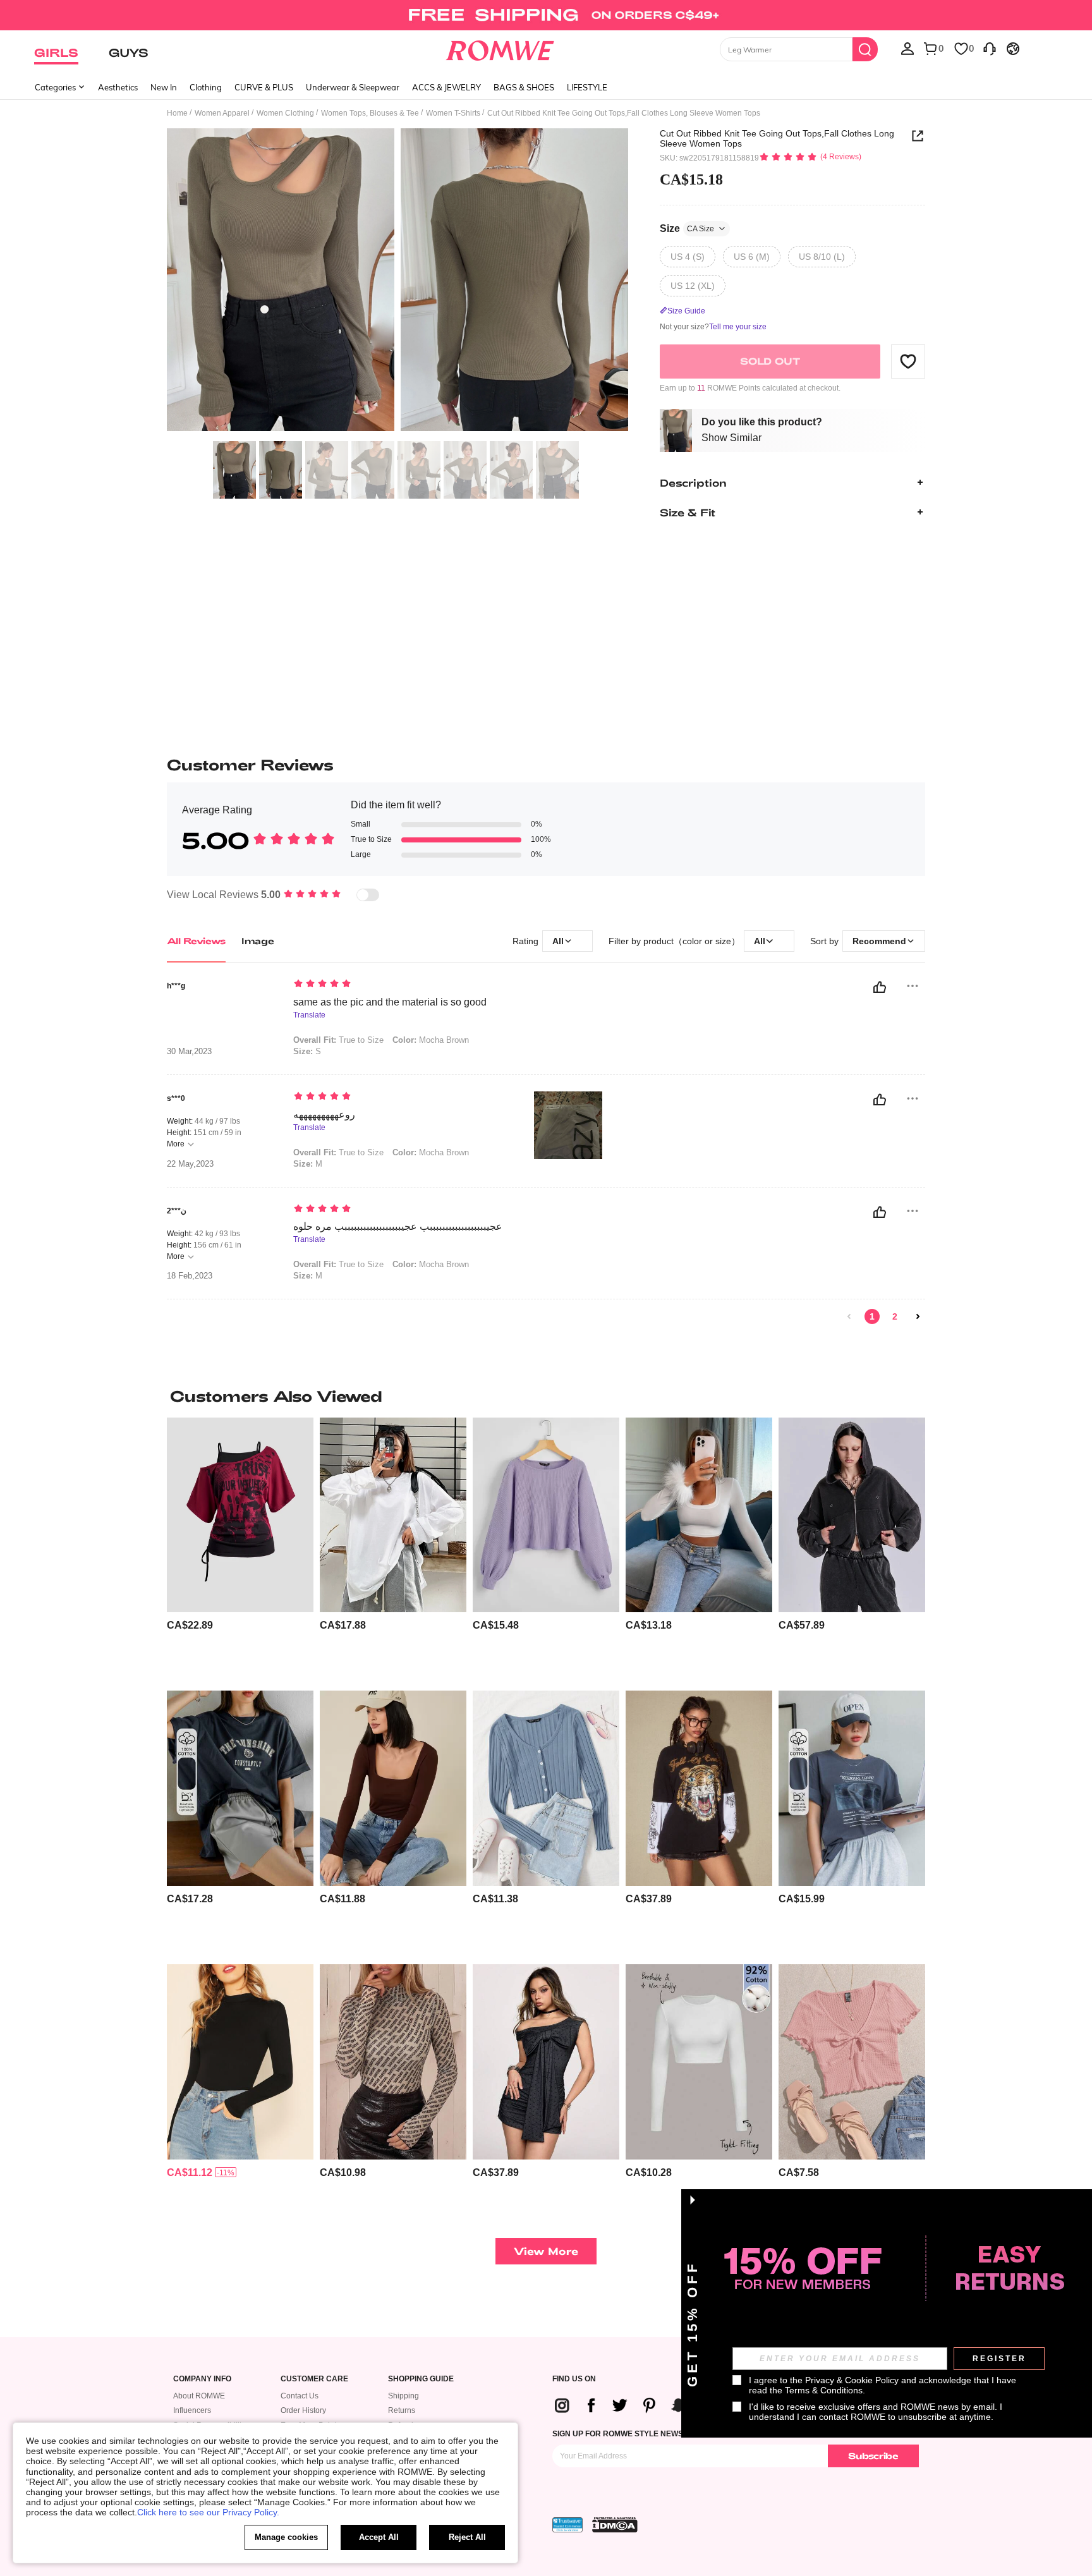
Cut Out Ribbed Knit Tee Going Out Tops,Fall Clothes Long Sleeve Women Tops (777, 138)
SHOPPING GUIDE (421, 2379)
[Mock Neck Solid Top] (240, 2062)
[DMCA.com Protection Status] (615, 2525)
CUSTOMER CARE (314, 2379)
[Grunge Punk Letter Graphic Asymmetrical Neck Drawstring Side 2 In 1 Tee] (240, 1515)
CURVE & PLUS (264, 87)
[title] (546, 1396)
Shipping (403, 2396)
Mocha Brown (431, 1040)
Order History (303, 2410)
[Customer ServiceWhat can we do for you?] (990, 48)
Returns (402, 2410)
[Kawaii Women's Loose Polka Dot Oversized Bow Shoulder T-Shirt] (546, 2062)
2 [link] (895, 1316)
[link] (546, 15)
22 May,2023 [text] (190, 1164)
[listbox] (907, 48)
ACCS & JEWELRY (446, 87)
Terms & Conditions (824, 2390)
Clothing (206, 87)
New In (164, 87)
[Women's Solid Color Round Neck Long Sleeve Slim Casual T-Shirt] (699, 2062)
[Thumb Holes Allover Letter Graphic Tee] (393, 2062)
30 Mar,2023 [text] (189, 1052)
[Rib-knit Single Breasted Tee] (546, 1788)
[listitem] (240, 1549)
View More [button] (546, 2251)
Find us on (574, 2379)
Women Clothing (285, 113)
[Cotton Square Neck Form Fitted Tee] (393, 1788)
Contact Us (300, 2396)
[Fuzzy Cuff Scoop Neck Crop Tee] (699, 1515)
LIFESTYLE (587, 87)
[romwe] (500, 48)
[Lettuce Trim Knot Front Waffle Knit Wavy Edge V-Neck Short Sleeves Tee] (852, 2062)
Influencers (192, 2410)
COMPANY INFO (202, 2379)
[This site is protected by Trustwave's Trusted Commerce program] (567, 2525)
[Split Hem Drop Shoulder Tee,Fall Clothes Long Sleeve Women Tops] (393, 1515)
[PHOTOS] (397, 282)
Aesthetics (118, 87)
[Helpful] (880, 987)
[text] (401, 985)
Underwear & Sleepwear (353, 87)
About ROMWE (199, 2396)
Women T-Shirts (453, 113)
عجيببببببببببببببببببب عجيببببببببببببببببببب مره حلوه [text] (398, 1226)
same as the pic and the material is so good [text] (390, 1002)
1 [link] (872, 1316)
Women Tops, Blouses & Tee (370, 113)
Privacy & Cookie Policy (852, 2380)
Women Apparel (222, 113)
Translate (309, 1015)
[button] (908, 361)
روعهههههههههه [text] (324, 1115)
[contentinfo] (190, 1625)
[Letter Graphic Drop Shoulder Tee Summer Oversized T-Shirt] (240, 1788)
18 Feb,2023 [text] (190, 1276)
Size (687, 228)
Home (177, 113)
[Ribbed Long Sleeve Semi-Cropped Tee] (546, 1515)
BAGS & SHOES (524, 87)
